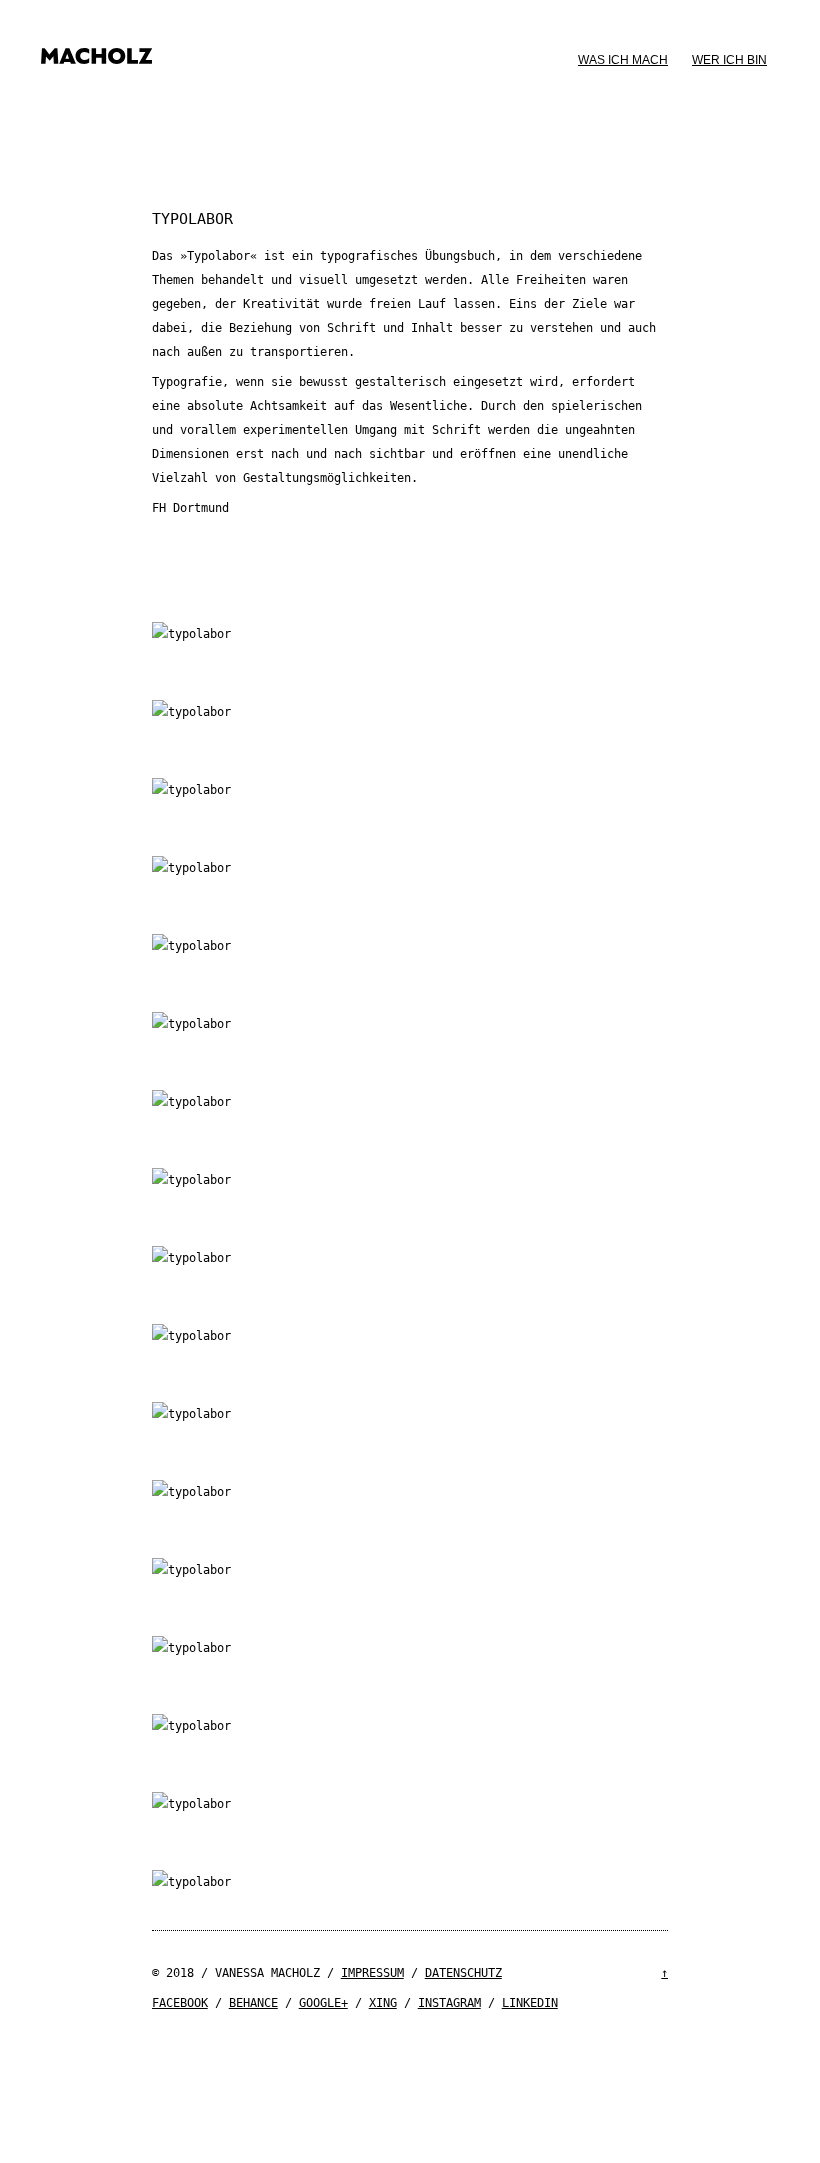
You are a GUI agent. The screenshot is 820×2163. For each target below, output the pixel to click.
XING (383, 2003)
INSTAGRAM (449, 2003)
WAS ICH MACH (623, 60)
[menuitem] (623, 60)
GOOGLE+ (323, 2003)
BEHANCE (253, 2003)
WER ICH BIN (729, 60)
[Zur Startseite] (96, 68)
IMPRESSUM (372, 1973)
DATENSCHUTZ (463, 1973)
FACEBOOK (180, 2003)
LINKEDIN (530, 2003)
